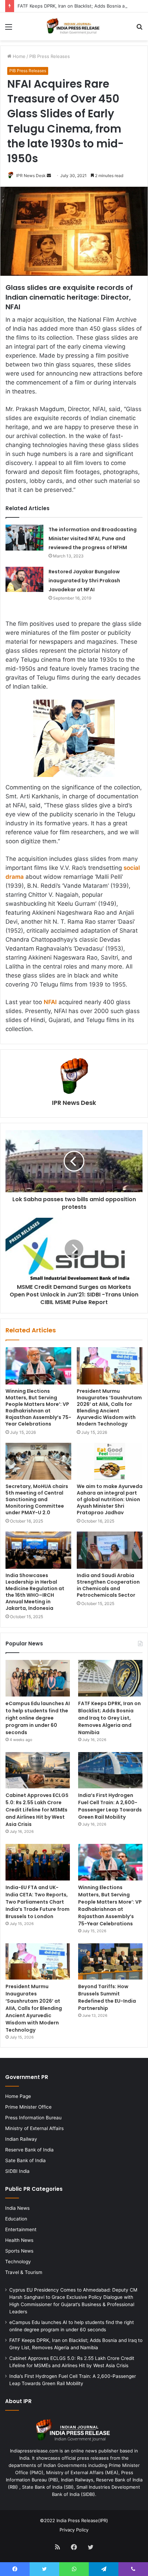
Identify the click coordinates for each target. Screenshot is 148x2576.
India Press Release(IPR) (82, 2520)
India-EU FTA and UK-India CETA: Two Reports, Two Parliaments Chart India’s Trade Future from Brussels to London (38, 1902)
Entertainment (21, 2229)
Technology (18, 2262)
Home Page (18, 2096)
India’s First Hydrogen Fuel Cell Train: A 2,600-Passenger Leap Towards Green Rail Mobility (110, 1806)
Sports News (19, 2251)
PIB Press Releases (50, 56)
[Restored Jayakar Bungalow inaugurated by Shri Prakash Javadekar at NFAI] (24, 579)
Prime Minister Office (28, 2107)
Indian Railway (21, 2139)
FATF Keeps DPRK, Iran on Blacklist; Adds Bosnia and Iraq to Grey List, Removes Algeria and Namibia (109, 1718)
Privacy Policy (74, 2530)
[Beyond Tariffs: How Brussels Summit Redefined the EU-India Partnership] (110, 1962)
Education (16, 2219)
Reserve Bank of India (29, 2150)
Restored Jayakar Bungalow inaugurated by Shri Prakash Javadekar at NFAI (84, 581)
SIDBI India (17, 2171)
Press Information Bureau (33, 2118)
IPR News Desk (31, 176)
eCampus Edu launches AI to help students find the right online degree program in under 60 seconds (38, 1718)
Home (18, 56)
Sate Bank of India (25, 2160)
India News (17, 2208)
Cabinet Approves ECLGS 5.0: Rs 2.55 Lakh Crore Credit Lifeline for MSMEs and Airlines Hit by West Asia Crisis (37, 1810)
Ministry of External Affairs (34, 2128)
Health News (19, 2240)
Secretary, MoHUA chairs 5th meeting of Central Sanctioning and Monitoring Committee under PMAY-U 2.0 (37, 1499)
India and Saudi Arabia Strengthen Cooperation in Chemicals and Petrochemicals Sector (108, 1585)
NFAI (50, 1002)
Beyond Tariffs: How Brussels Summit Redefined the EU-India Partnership (107, 1997)
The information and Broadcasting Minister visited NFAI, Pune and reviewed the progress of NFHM (93, 538)
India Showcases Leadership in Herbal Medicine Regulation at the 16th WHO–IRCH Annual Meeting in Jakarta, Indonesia (35, 1592)
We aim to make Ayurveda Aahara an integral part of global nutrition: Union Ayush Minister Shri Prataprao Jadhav (110, 1499)
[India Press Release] (74, 26)
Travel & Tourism (24, 2272)
